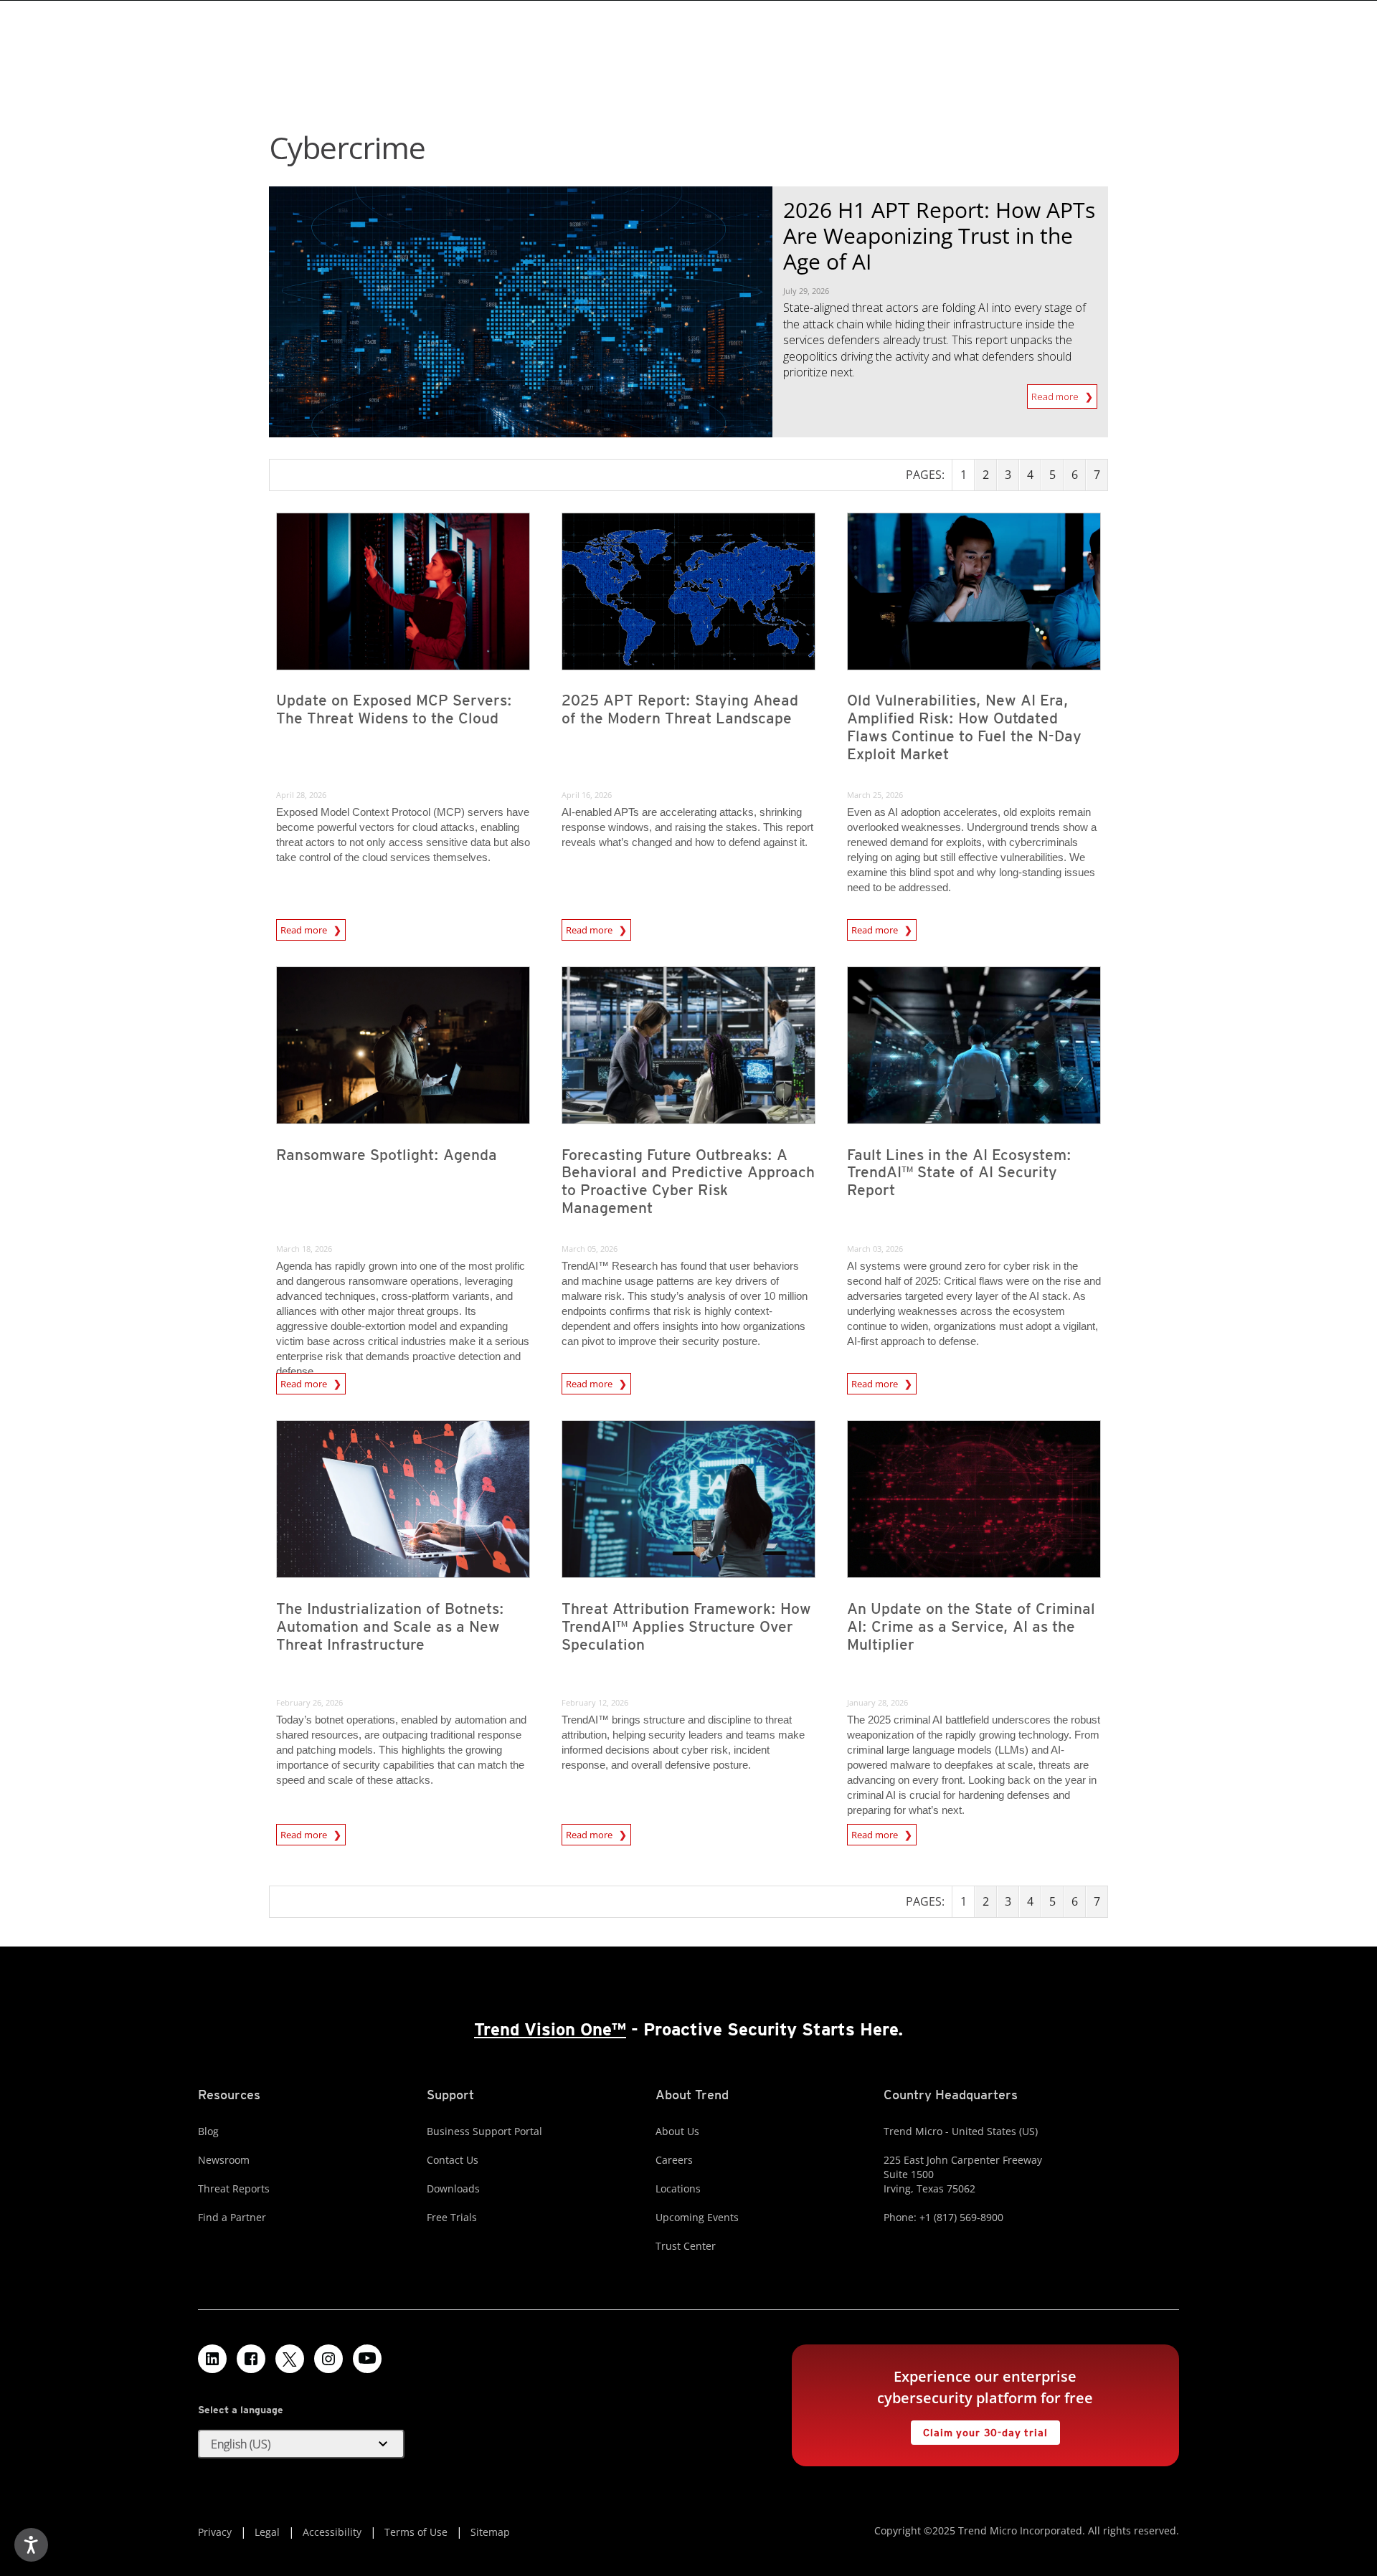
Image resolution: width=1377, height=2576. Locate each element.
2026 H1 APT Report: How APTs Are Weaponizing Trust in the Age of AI (939, 236)
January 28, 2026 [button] (877, 1702)
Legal (267, 2532)
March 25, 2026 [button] (875, 795)
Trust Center (686, 2246)
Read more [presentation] (305, 928)
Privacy (215, 2532)
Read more (1056, 394)
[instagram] (328, 2359)
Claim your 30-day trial (979, 2429)
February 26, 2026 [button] (309, 1702)
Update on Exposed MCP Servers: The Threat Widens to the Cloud (394, 709)
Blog (208, 2131)
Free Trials (452, 2217)
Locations (678, 2188)
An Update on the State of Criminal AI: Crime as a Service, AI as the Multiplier (971, 1626)
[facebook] (251, 2359)
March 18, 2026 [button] (304, 1249)
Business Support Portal (484, 2131)
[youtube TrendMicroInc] (367, 2359)
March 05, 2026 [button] (590, 1249)
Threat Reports (234, 2188)
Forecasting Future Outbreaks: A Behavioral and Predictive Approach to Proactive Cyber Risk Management (688, 1182)
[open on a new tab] (290, 2359)
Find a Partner (232, 2217)
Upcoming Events (697, 2217)
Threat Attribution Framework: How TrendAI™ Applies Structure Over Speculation (686, 1626)
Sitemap (490, 2532)
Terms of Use (416, 2532)
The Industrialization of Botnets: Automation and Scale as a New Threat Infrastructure (390, 1626)
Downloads (453, 2188)
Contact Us (453, 2160)
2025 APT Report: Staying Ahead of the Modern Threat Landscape (680, 709)
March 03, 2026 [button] (875, 1249)
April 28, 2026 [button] (301, 795)
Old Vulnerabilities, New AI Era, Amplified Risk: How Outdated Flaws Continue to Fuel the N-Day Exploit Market (964, 727)
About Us (677, 2131)
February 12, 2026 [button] (595, 1702)
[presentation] (403, 591)
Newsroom (224, 2160)
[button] (301, 2444)
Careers (674, 2160)
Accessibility (332, 2532)
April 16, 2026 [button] (587, 795)
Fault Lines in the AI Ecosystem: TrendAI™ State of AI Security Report (959, 1173)
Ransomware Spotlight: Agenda (387, 1155)
